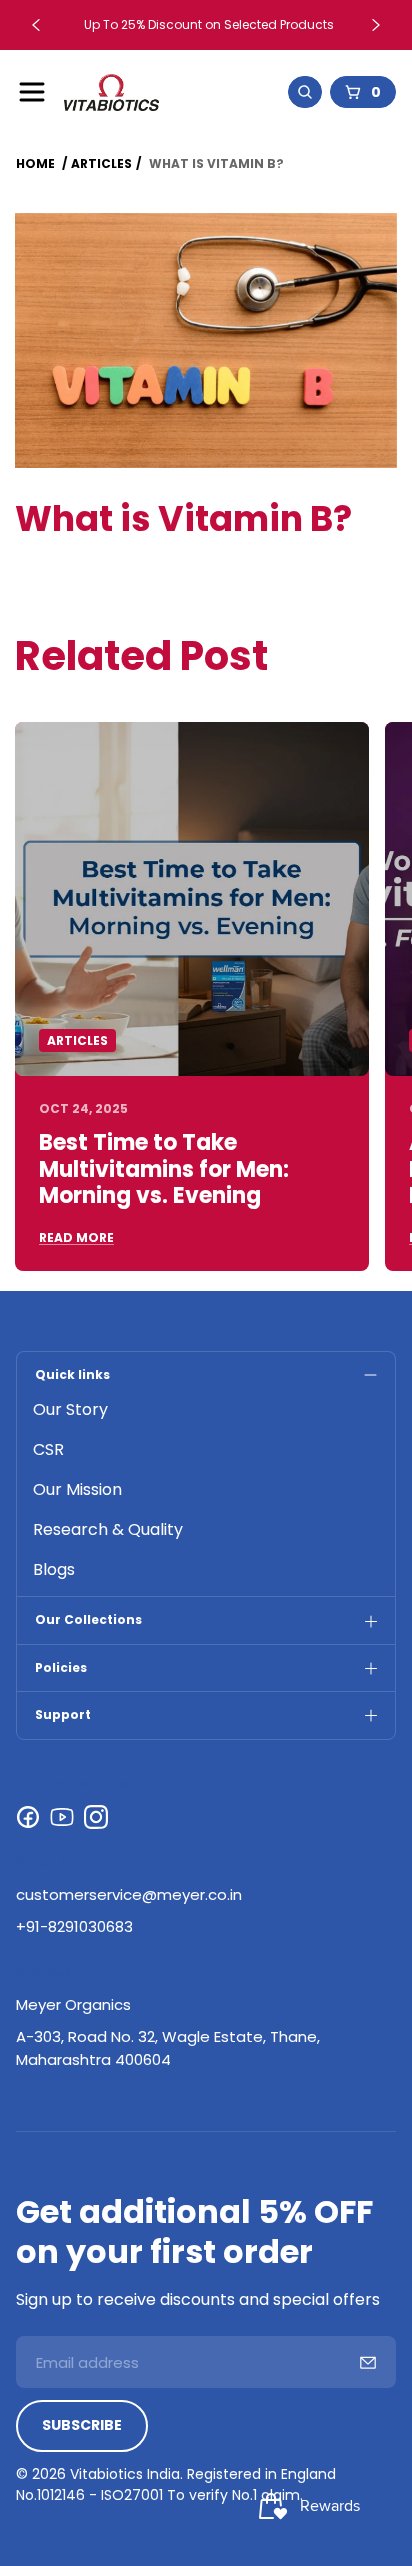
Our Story (70, 1409)
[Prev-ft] (368, 2362)
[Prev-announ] (36, 25)
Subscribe (82, 2425)
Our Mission (77, 1489)
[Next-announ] (376, 25)
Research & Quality (108, 1529)
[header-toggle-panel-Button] (32, 92)
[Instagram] (96, 1817)
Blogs (54, 1569)
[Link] (192, 899)
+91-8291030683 (74, 1926)
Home (35, 163)
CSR (48, 1449)
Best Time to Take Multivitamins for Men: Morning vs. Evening (164, 1169)
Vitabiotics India (125, 2474)
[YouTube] (62, 1817)
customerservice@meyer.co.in (129, 1894)
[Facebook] (28, 1817)
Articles (101, 163)
